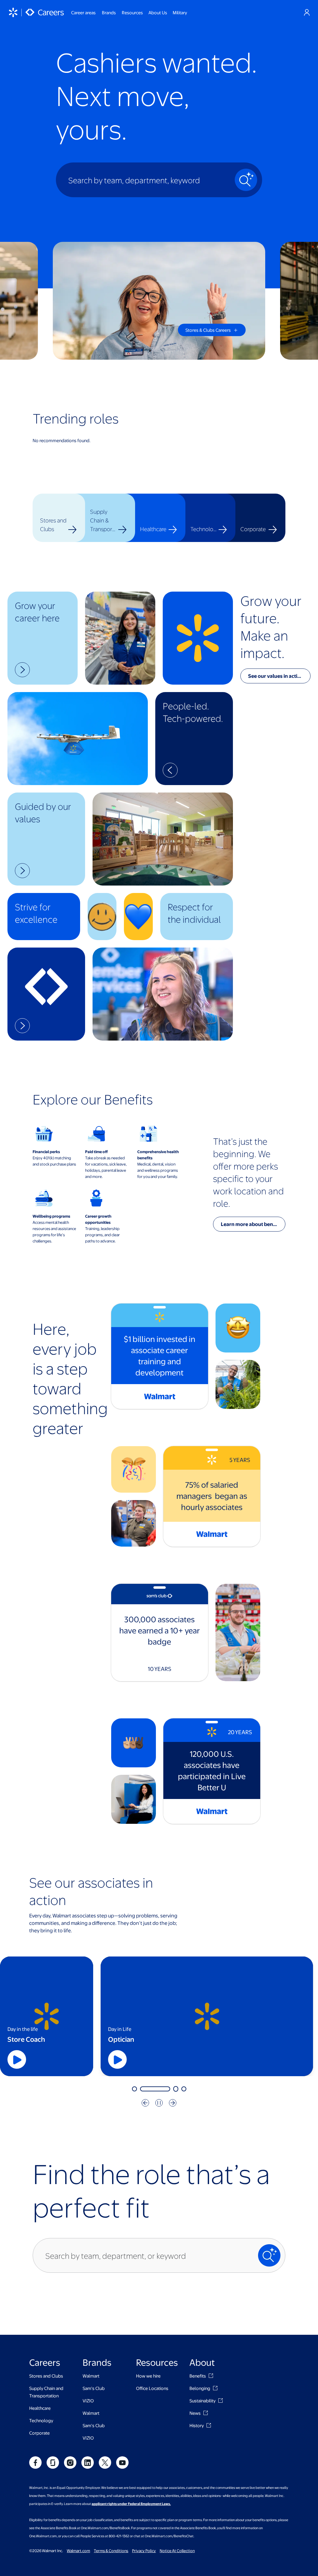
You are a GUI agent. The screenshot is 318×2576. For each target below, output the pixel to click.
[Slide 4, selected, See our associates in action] (171, 2089)
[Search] (246, 180)
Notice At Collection (177, 2551)
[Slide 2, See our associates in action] (143, 2089)
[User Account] (307, 12)
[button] (43, 638)
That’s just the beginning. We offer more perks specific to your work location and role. (248, 1172)
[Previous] (145, 2103)
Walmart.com (78, 2551)
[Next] (173, 2103)
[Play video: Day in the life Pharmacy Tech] (93, 2059)
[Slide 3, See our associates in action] (151, 2089)
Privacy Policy (144, 2551)
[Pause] (159, 2103)
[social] (35, 2463)
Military (180, 12)
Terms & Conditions (111, 2551)
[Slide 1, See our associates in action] (134, 2089)
